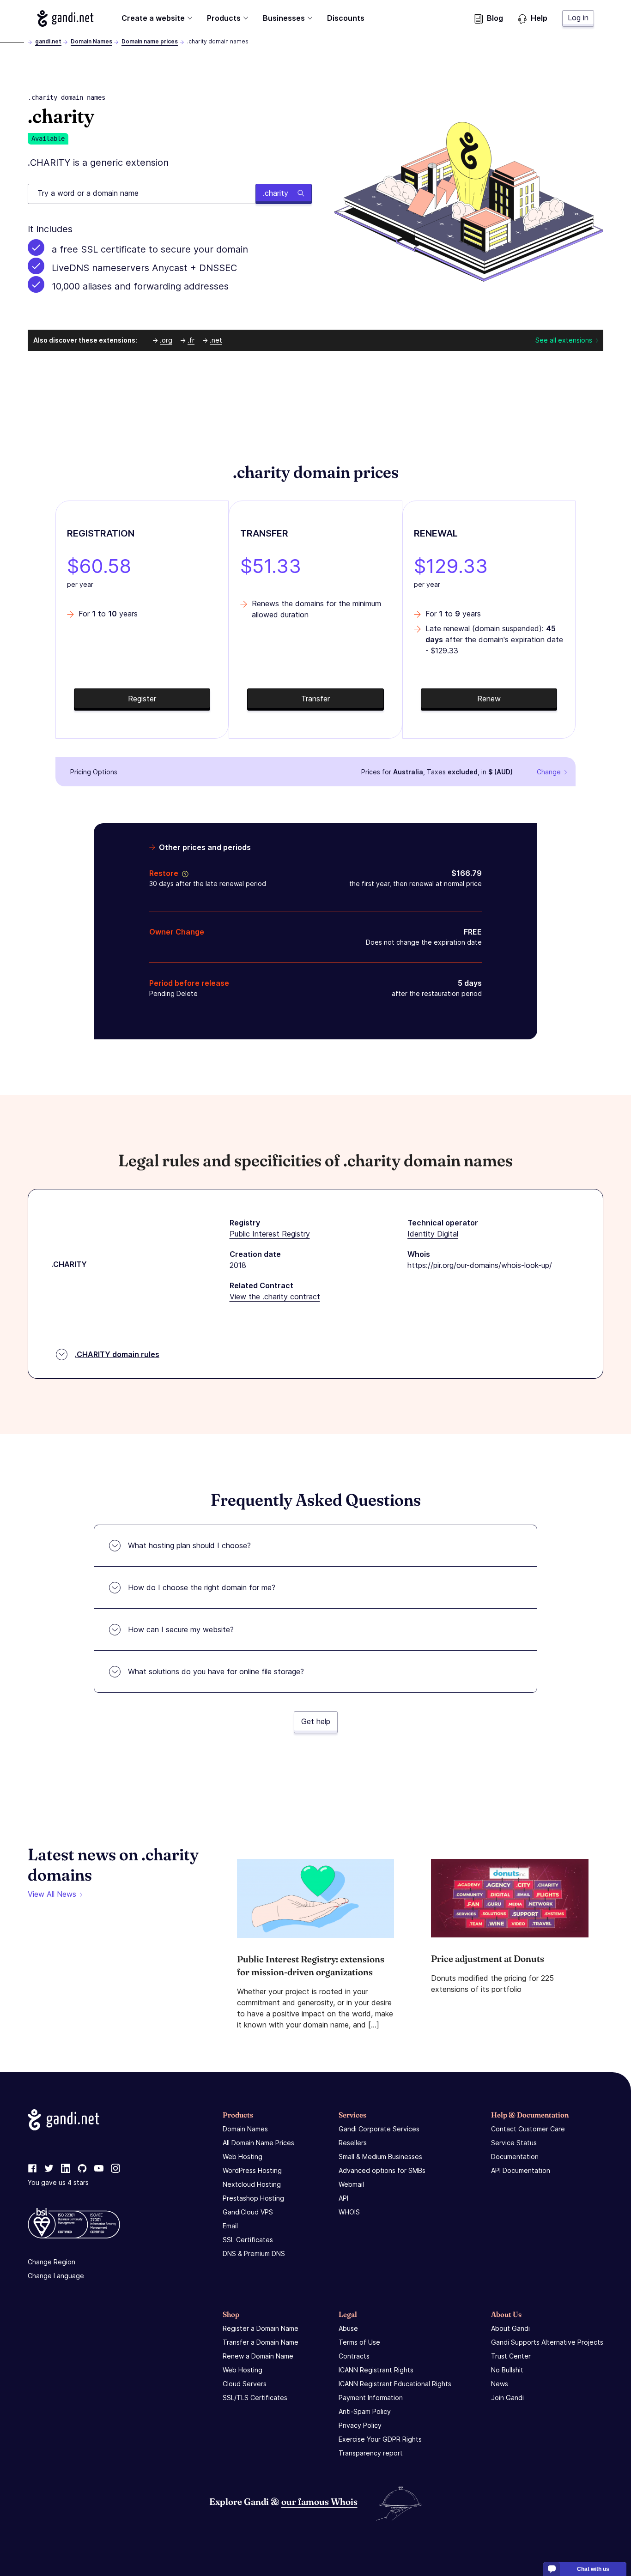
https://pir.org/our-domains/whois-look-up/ (480, 1265)
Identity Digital (433, 1234)
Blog (495, 18)
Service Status (514, 2143)
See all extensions (564, 340)
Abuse (348, 2328)
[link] (32, 2169)
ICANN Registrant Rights (376, 2370)
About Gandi (510, 2328)
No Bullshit (507, 2370)
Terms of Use (359, 2342)
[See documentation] (183, 873)
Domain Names (91, 41)
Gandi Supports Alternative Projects (547, 2342)
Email (230, 2226)
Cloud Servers (245, 2384)
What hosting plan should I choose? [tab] (189, 1545)
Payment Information (371, 2398)
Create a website (153, 18)
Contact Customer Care (528, 2129)
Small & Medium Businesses (380, 2157)
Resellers (353, 2143)
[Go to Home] (65, 18)
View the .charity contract (275, 1297)
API (343, 2198)
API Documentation (521, 2170)
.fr (191, 340)
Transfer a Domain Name (261, 2342)
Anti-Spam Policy (365, 2411)
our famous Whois (319, 2501)
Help (539, 18)
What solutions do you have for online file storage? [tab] (216, 1671)
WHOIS (349, 2212)
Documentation (515, 2157)
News (500, 2384)
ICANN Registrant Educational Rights (395, 2384)
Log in (578, 18)
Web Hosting (243, 2157)
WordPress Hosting (252, 2170)
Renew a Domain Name (258, 2356)
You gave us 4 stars (58, 2182)
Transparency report (371, 2453)
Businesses (284, 18)
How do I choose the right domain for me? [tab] (202, 1587)
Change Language (56, 2276)
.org (166, 340)
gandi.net (48, 41)
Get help (316, 1721)
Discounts (346, 18)
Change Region (52, 2262)
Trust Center (511, 2356)
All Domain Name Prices (258, 2143)
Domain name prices (150, 41)
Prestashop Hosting (253, 2198)
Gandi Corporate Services (379, 2129)
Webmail (351, 2184)
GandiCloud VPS (248, 2212)
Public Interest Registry (270, 1234)
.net (216, 340)
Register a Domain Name (261, 2328)
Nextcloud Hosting (252, 2184)
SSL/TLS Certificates (255, 2398)
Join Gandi (507, 2398)
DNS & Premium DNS (254, 2253)
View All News (52, 1894)
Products (224, 18)
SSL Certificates (248, 2240)
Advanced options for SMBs (382, 2170)
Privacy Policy (360, 2425)
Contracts (354, 2356)
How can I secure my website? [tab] (181, 1629)
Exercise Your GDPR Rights (380, 2439)
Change (549, 772)
